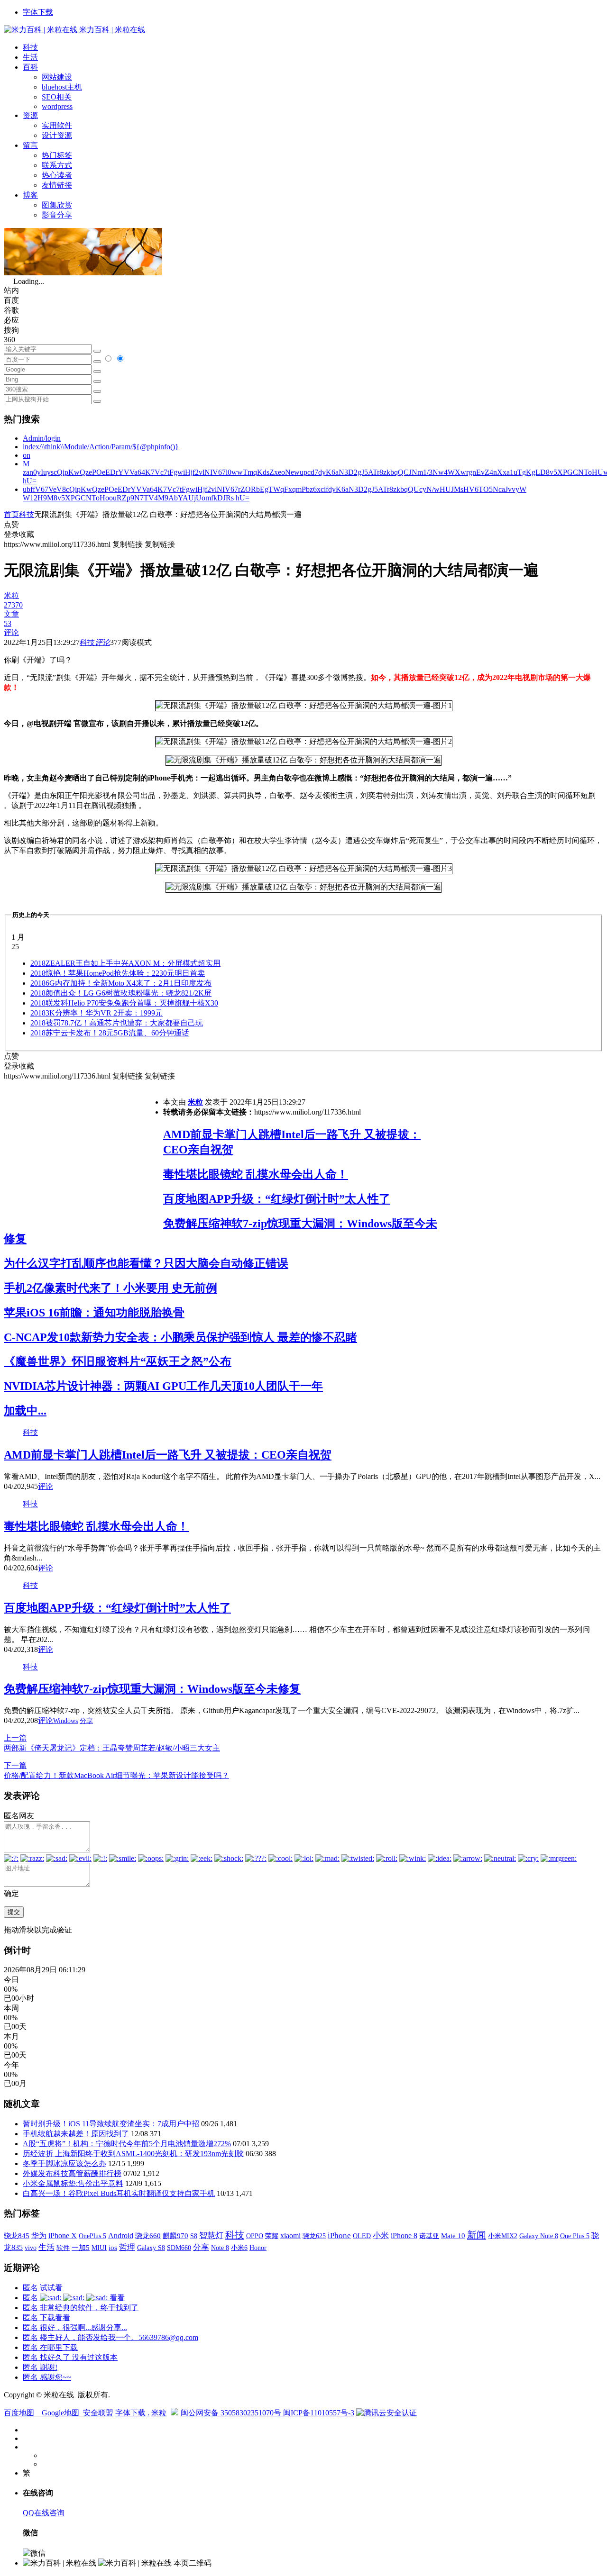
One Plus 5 (575, 2236)
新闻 (477, 2235)
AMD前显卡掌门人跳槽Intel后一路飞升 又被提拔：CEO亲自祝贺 (168, 1455)
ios (113, 2248)
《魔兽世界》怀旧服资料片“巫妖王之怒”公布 (118, 1361)
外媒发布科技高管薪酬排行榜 (72, 2173)
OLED (362, 2236)
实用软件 (57, 125)
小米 (381, 2236)
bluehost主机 (62, 87)
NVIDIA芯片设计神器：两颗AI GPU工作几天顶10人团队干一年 (163, 1386)
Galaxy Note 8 (539, 2236)
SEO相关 (57, 97)
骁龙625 (314, 2236)
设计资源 (57, 135)
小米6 (239, 2248)
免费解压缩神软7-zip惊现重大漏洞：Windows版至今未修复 (152, 1689)
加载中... (25, 1411)
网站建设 (57, 77)
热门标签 (57, 155)
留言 (30, 145)
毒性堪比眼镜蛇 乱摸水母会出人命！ (256, 1174)
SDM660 (179, 2248)
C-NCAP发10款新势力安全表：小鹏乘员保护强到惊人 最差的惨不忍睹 (180, 1337)
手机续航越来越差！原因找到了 (76, 2134)
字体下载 (38, 12)
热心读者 (57, 175)
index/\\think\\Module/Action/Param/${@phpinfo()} (101, 447)
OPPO (255, 2236)
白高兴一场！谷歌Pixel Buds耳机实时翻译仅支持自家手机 (119, 2193)
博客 (30, 195)
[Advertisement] (83, 1148)
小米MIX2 (503, 2236)
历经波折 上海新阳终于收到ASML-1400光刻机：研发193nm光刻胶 (133, 2154)
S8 (194, 2236)
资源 (30, 115)
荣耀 (272, 2236)
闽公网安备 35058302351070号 (232, 2413)
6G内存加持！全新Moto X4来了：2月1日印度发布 (121, 983)
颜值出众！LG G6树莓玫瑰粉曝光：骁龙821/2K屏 (121, 993)
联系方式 (57, 165)
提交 (14, 1912)
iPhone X (63, 2236)
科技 (30, 47)
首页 (11, 514)
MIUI (99, 2248)
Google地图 (60, 2413)
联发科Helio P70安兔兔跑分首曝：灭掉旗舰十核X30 (124, 1003)
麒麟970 (175, 2236)
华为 (39, 2236)
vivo (31, 2248)
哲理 (127, 2247)
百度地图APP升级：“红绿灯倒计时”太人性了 (277, 1199)
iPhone (339, 2236)
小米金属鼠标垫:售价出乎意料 (73, 2183)
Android (121, 2236)
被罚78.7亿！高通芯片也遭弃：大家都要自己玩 (117, 1023)
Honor (258, 2248)
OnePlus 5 (92, 2236)
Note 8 (220, 2248)
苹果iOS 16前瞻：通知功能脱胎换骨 (94, 1313)
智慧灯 (211, 2236)
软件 (63, 2248)
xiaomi (290, 2236)
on (27, 455)
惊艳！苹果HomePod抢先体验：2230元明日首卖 (118, 973)
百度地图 (19, 2413)
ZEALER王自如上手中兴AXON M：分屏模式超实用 (125, 963)
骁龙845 (17, 2236)
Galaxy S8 (151, 2248)
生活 (30, 57)
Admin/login (42, 438)
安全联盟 (98, 2413)
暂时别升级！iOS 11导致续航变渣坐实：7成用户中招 (111, 2124)
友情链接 (57, 185)
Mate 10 (453, 2236)
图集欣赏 (57, 205)
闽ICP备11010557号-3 (319, 2413)
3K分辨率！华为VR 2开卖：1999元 (97, 1013)
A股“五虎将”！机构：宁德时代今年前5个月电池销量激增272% (127, 2144)
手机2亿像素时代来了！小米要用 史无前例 (110, 1288)
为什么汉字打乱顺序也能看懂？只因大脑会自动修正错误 (146, 1263)
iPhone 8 (404, 2236)
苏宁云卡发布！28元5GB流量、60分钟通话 (110, 1033)
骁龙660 (148, 2236)
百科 (30, 67)
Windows (65, 1721)
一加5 (81, 2248)
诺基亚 (429, 2236)
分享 (86, 1721)
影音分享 (57, 215)
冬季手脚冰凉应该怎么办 (64, 2163)
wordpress (57, 106)
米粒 (195, 1102)
